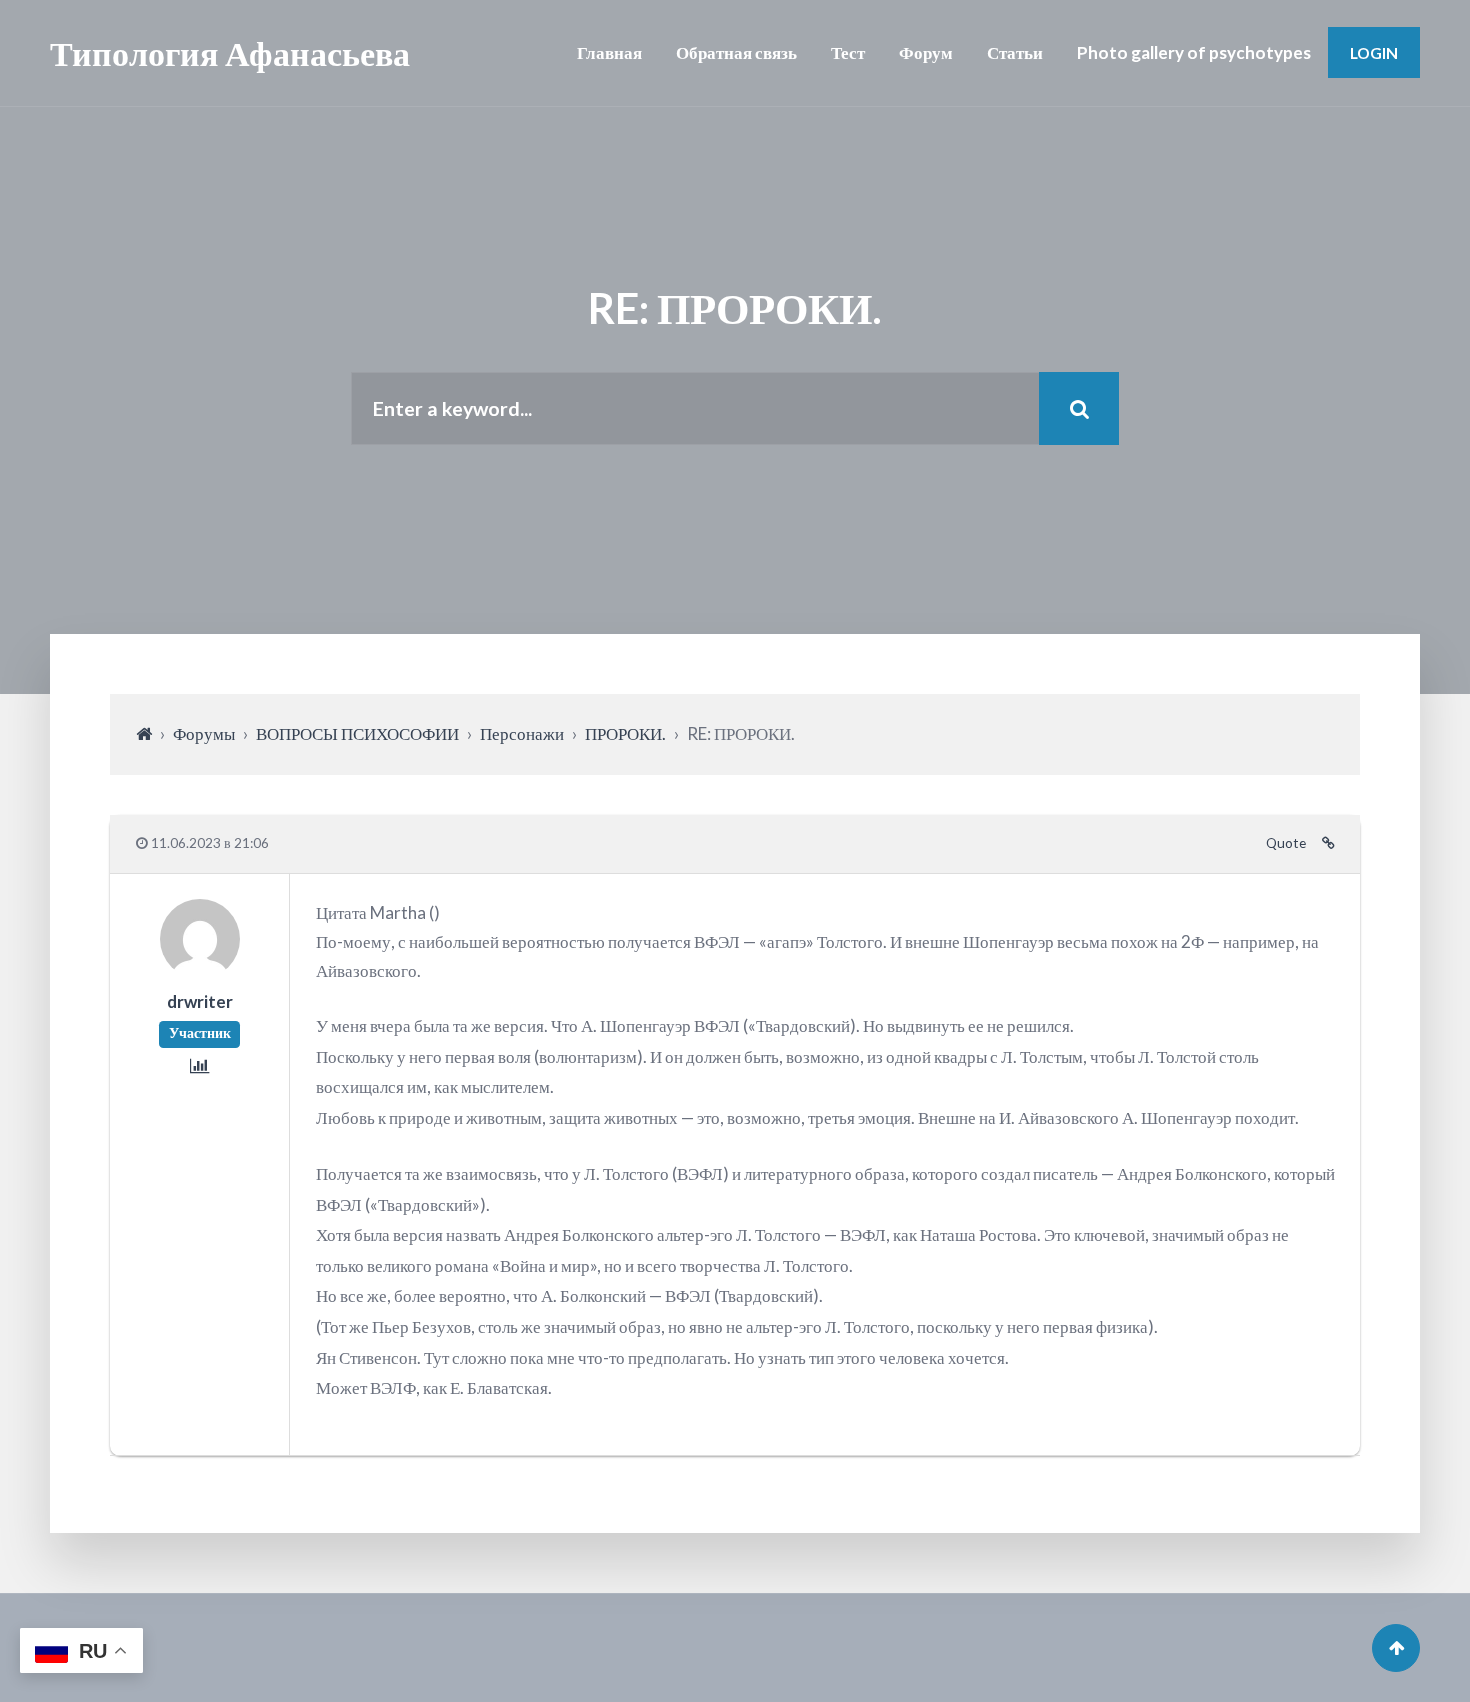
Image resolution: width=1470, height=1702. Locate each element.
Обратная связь (736, 52)
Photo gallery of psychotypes (1194, 52)
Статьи (1015, 52)
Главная (609, 52)
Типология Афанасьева (230, 52)
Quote (1286, 843)
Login (1374, 52)
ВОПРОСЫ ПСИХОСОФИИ (357, 733)
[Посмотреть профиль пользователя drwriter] (200, 972)
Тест (848, 52)
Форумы (204, 733)
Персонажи (522, 733)
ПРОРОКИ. (625, 733)
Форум (926, 52)
